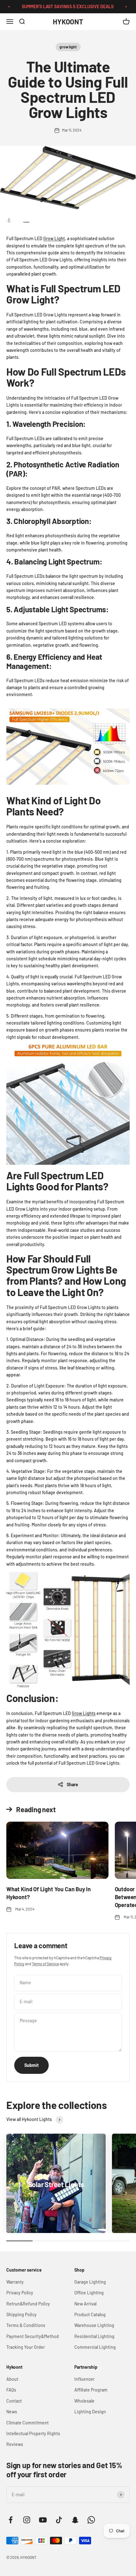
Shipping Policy (22, 2314)
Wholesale (84, 2401)
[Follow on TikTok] (59, 2520)
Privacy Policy (20, 2293)
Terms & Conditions (26, 2325)
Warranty (15, 2282)
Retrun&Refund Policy (28, 2304)
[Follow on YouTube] (43, 2520)
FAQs (11, 2390)
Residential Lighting (94, 2336)
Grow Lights (84, 1713)
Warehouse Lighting (94, 2325)
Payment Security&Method (33, 2336)
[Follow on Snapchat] (75, 2520)
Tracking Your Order (26, 2347)
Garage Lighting (90, 2282)
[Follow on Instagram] (27, 2520)
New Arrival (85, 2304)
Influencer (84, 2379)
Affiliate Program (91, 2390)
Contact (14, 2401)
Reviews (15, 2444)
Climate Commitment (28, 2423)
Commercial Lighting (95, 2347)
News (12, 2412)
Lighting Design (90, 2412)
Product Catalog (90, 2314)
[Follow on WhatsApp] (91, 2520)
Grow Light (54, 238)
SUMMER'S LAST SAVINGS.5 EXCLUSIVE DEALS (59, 6)
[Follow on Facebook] (11, 2520)
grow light (68, 47)
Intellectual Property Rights (33, 2433)
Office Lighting (89, 2293)
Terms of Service (45, 1964)
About (12, 2379)
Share (72, 1784)
